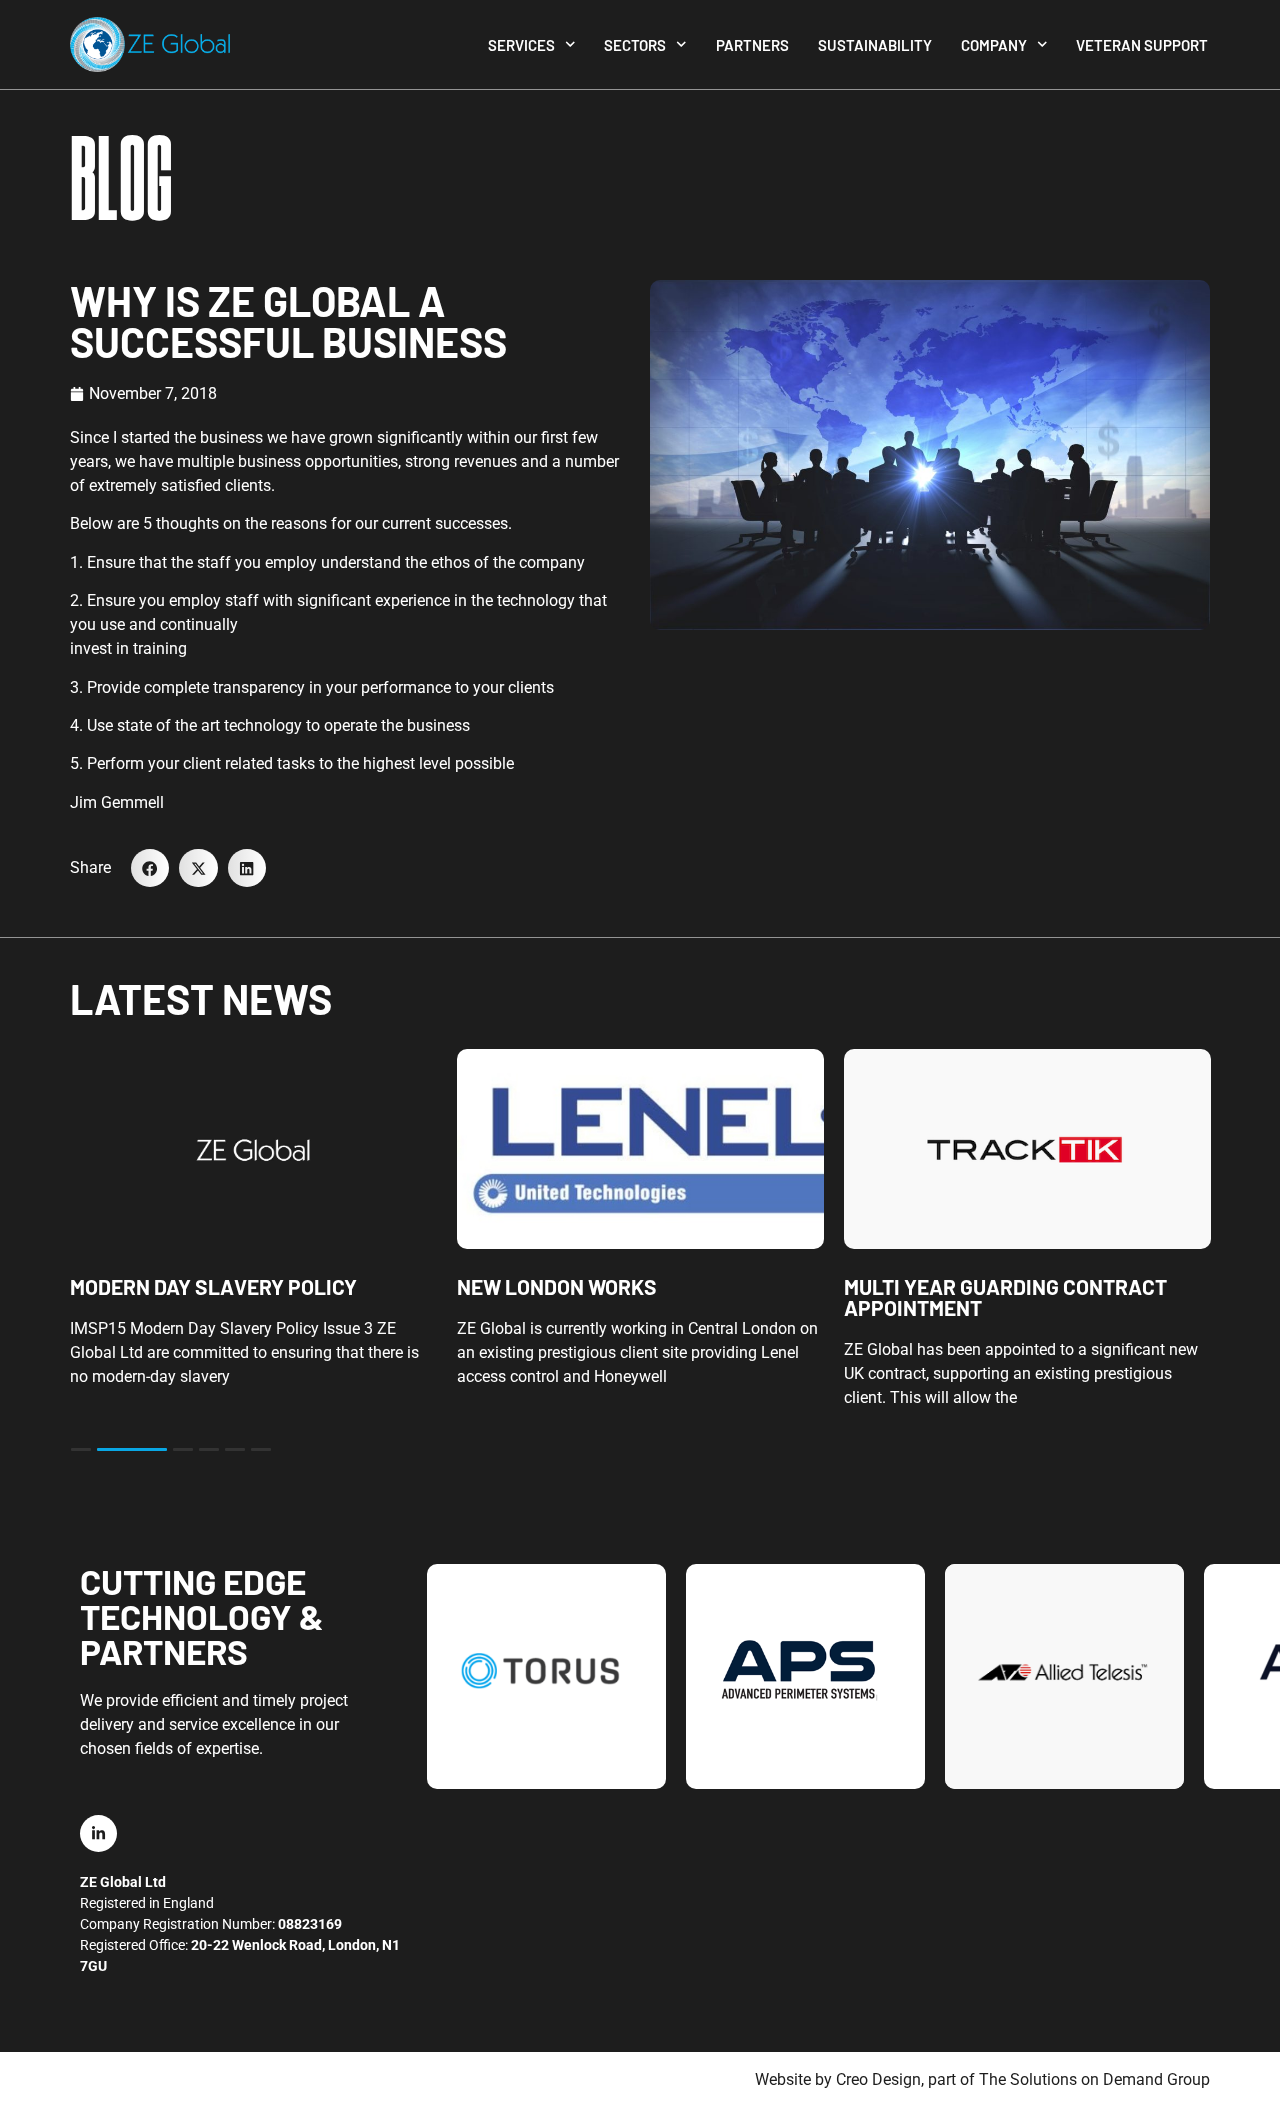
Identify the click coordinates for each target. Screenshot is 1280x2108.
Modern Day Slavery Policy (213, 1286)
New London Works (557, 1286)
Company (994, 45)
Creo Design (878, 2079)
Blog (121, 180)
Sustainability (875, 45)
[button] (150, 868)
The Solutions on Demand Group (1094, 2079)
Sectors (635, 45)
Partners (752, 45)
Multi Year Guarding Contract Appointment (1005, 1297)
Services (521, 45)
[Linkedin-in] (98, 1833)
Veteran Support (1142, 45)
